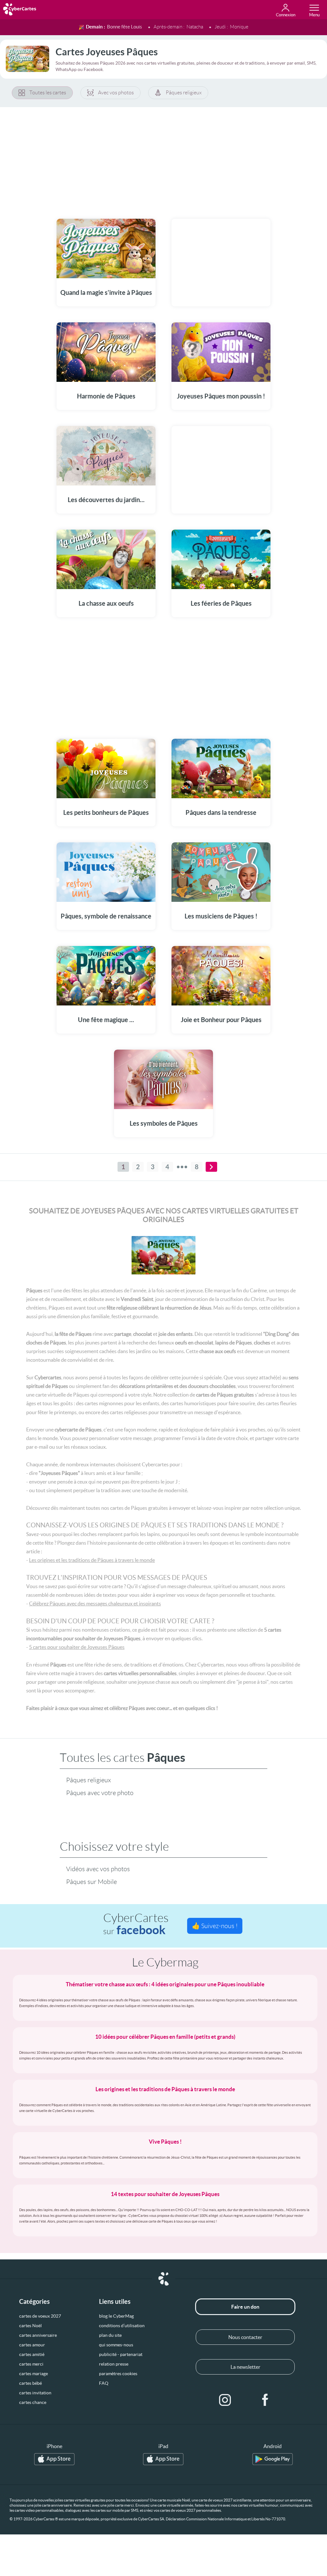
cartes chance (33, 2402)
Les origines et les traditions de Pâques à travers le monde (92, 1560)
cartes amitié (32, 2354)
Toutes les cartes (48, 93)
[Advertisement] (163, 159)
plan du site (110, 2335)
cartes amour (32, 2345)
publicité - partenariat (121, 2354)
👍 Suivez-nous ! (215, 1926)
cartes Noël (30, 2326)
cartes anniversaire (38, 2335)
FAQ (104, 2383)
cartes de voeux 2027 (40, 2316)
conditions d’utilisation (122, 2326)
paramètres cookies (118, 2374)
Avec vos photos (116, 93)
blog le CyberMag (116, 2316)
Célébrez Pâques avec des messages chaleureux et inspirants (95, 1603)
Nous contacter (245, 2337)
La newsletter (245, 2367)
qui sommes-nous (116, 2345)
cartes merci (31, 2364)
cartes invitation (35, 2393)
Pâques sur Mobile (91, 1882)
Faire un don (245, 2307)
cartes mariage (34, 2374)
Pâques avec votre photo (100, 1793)
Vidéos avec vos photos (98, 1869)
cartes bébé (30, 2383)
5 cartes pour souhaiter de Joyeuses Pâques (77, 1647)
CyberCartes (136, 1924)
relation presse (114, 2364)
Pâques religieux (184, 93)
